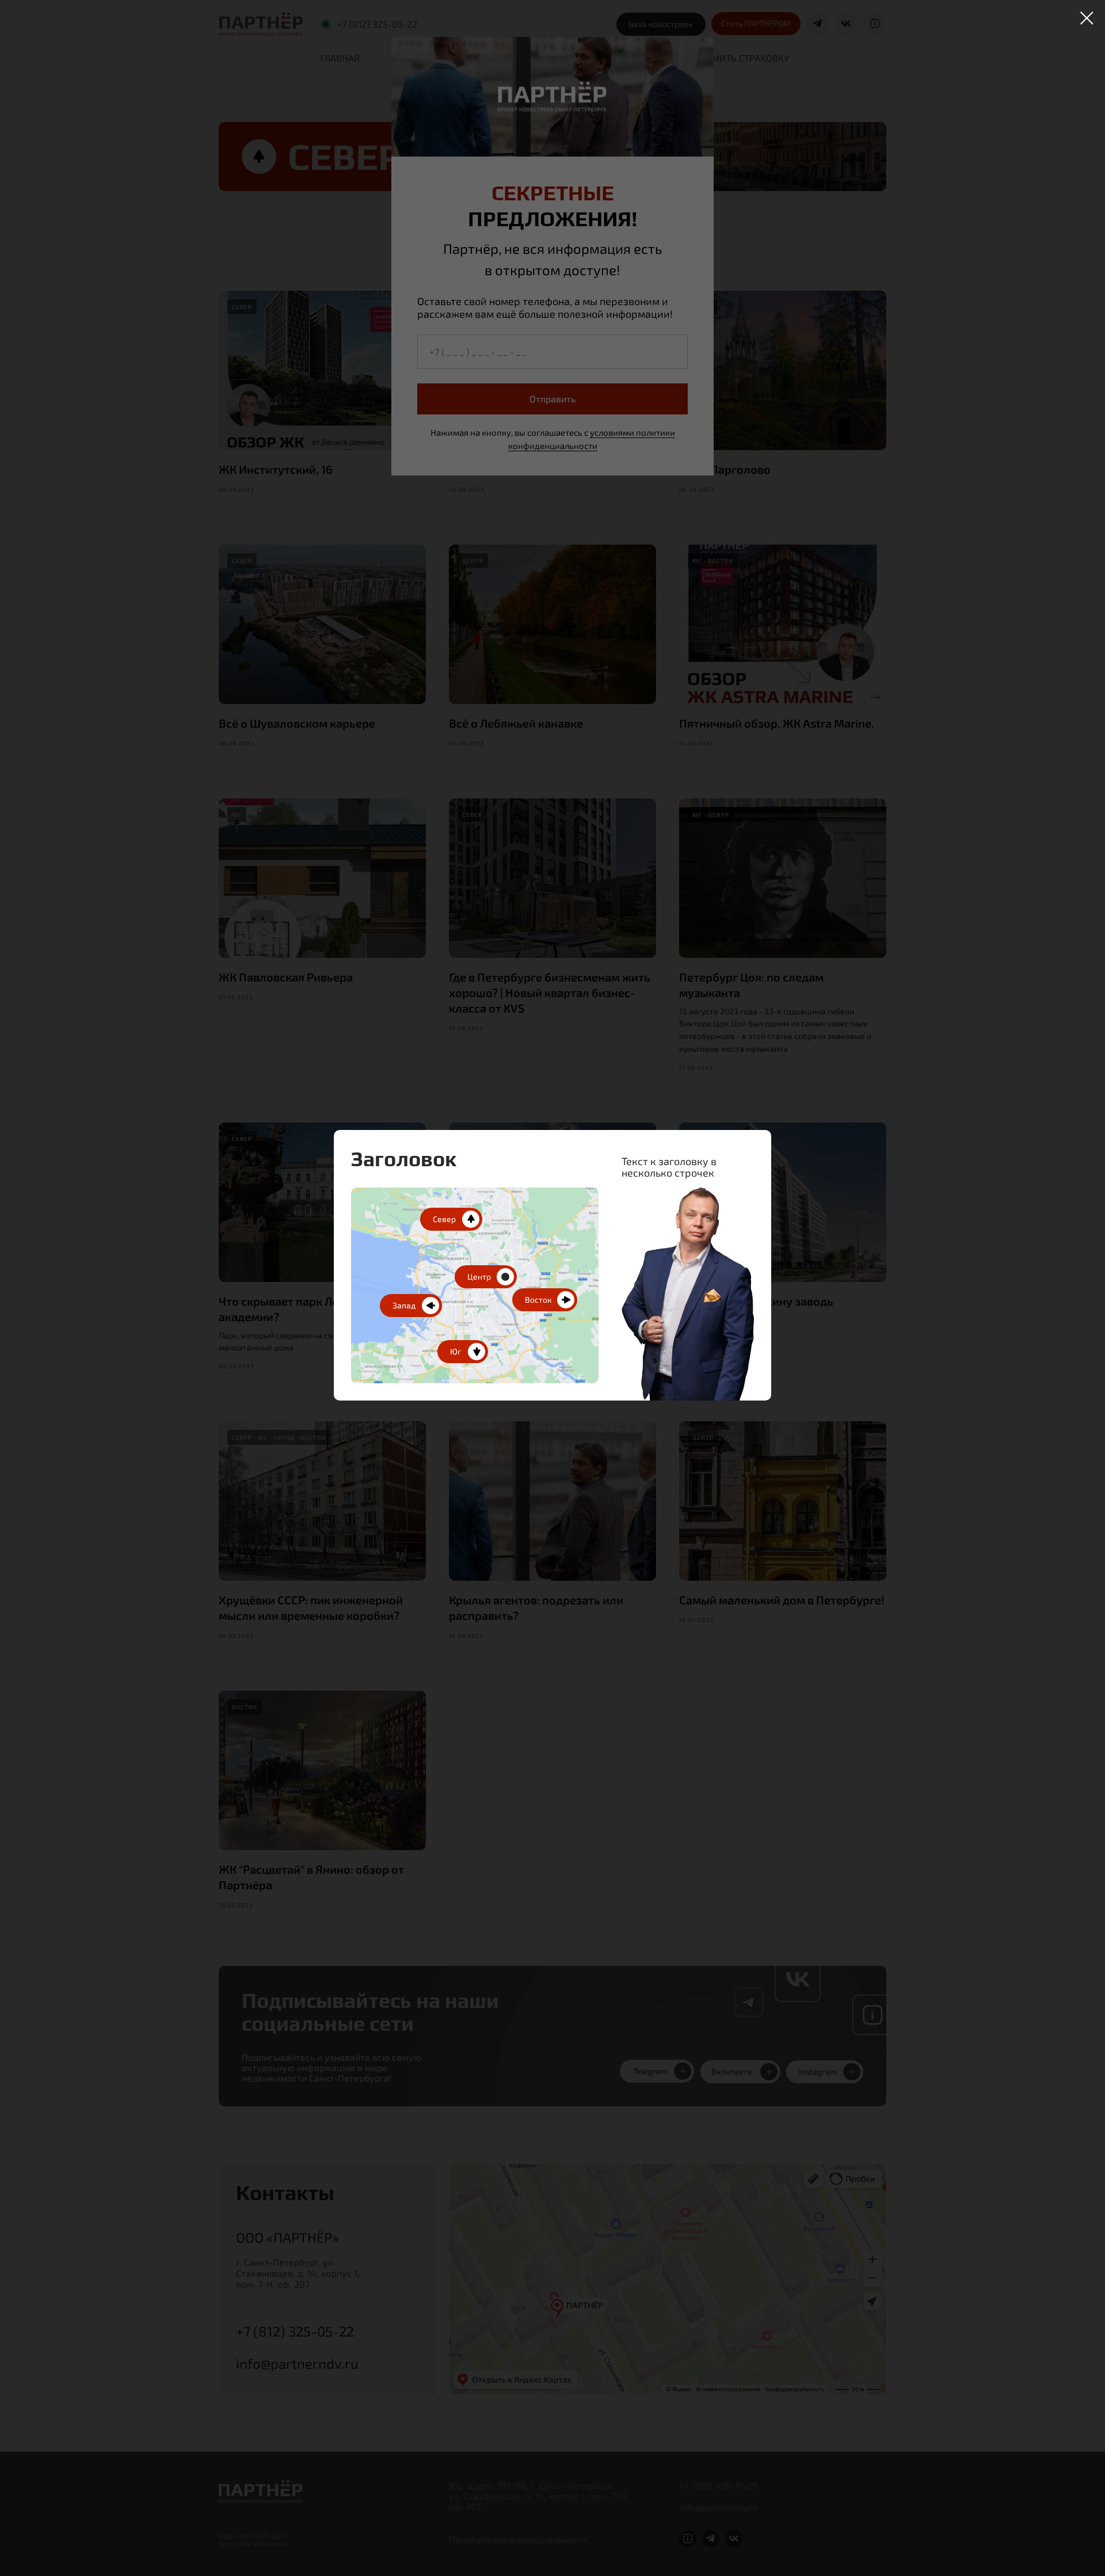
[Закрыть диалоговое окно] (1087, 18)
